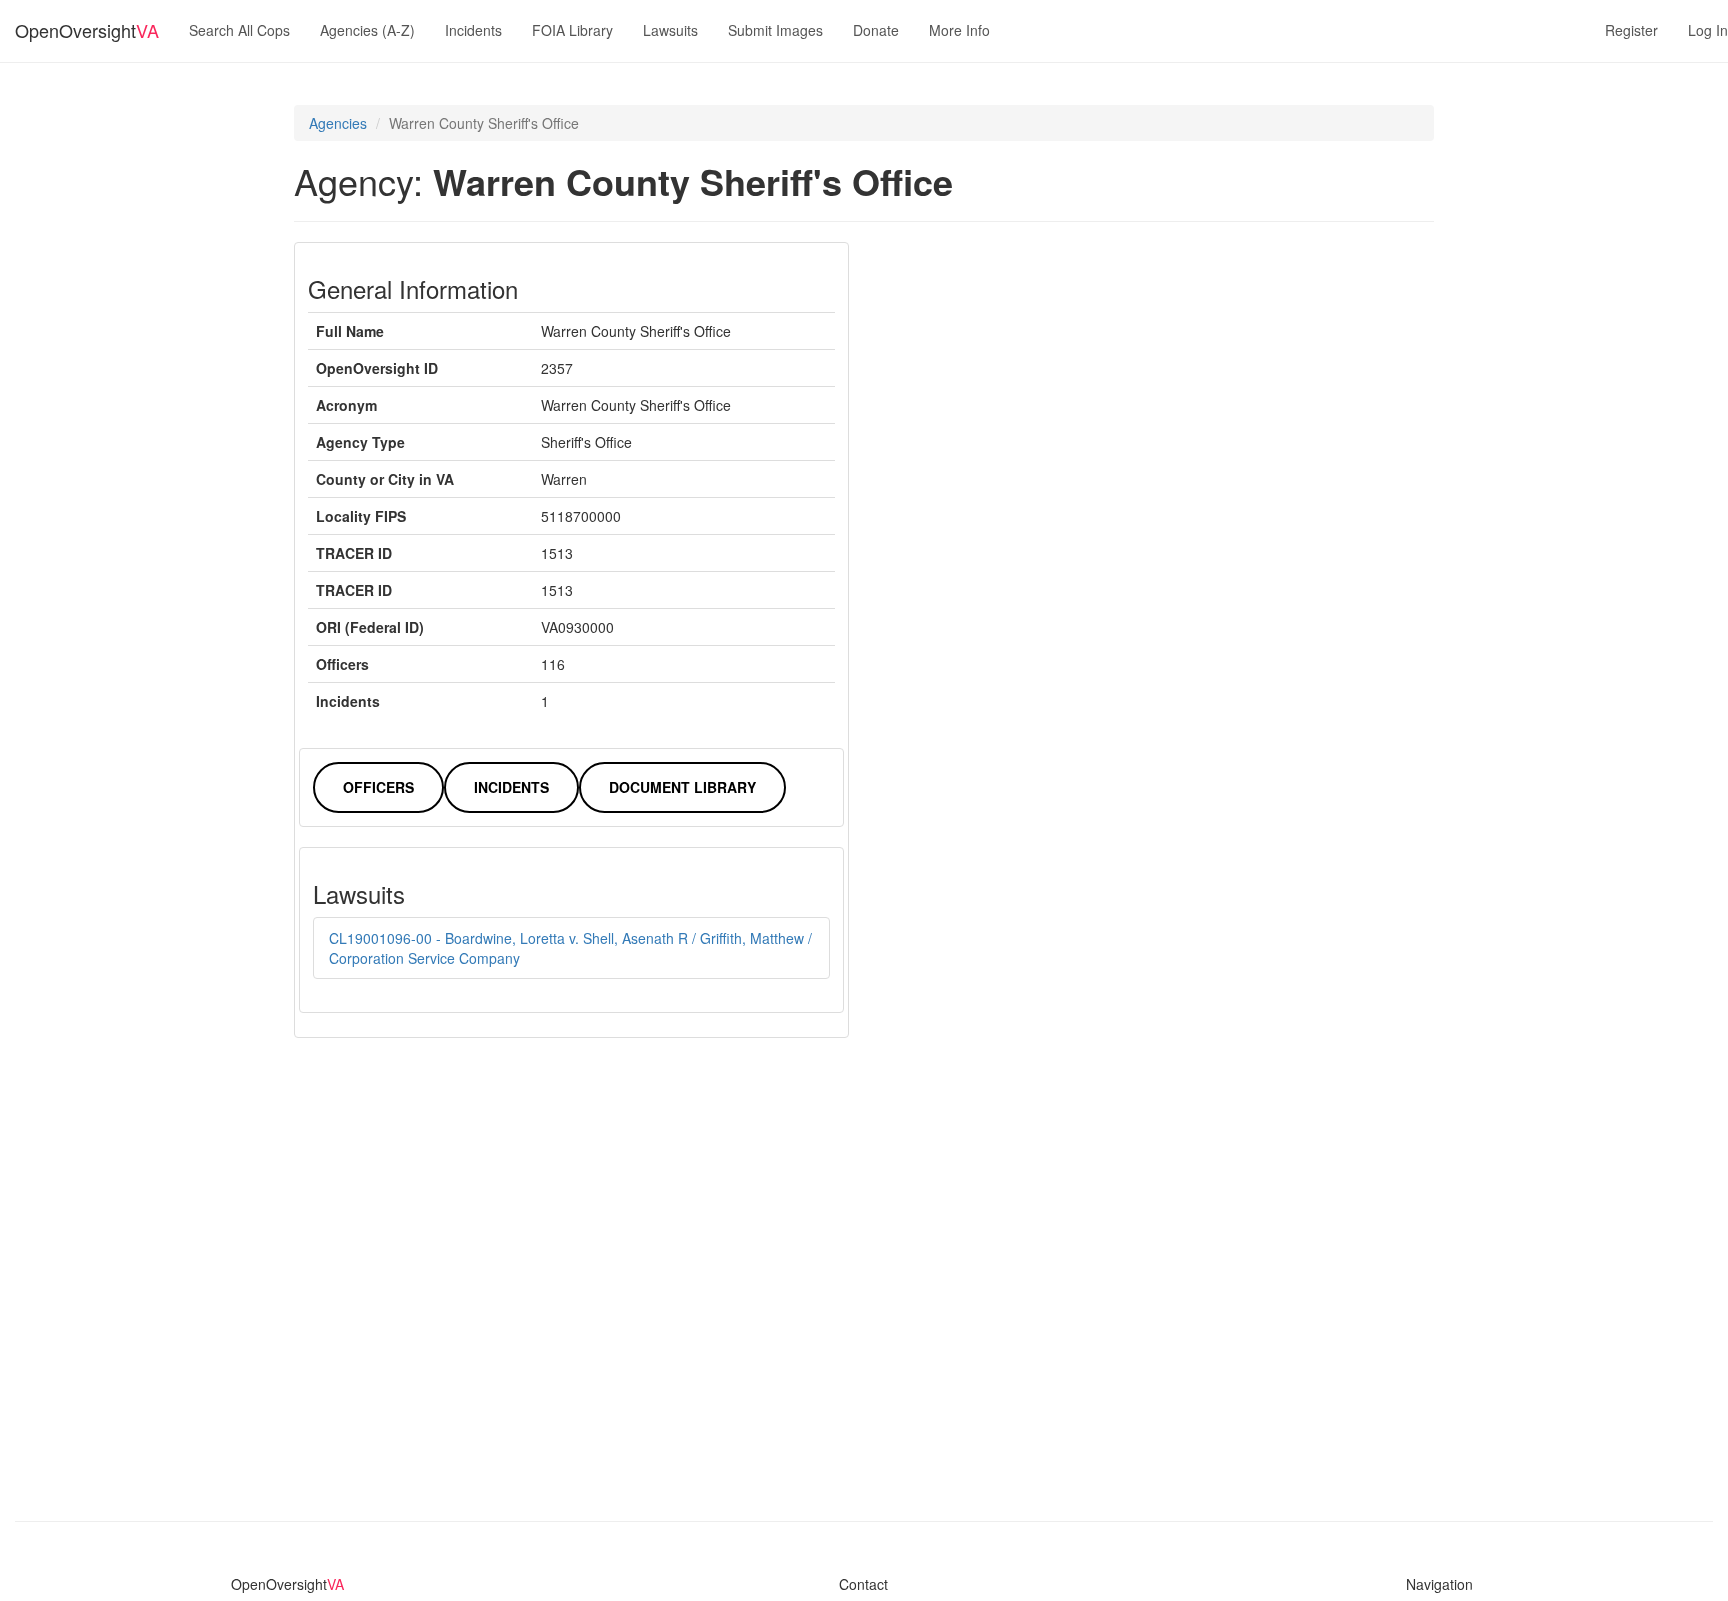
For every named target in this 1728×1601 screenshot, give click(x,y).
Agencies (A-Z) (367, 30)
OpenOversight (87, 30)
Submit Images (775, 30)
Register (1631, 30)
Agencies (338, 123)
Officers (378, 787)
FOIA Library (572, 30)
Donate (876, 30)
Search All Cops (239, 30)
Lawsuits (670, 30)
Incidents (473, 30)
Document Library (682, 787)
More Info (959, 30)
